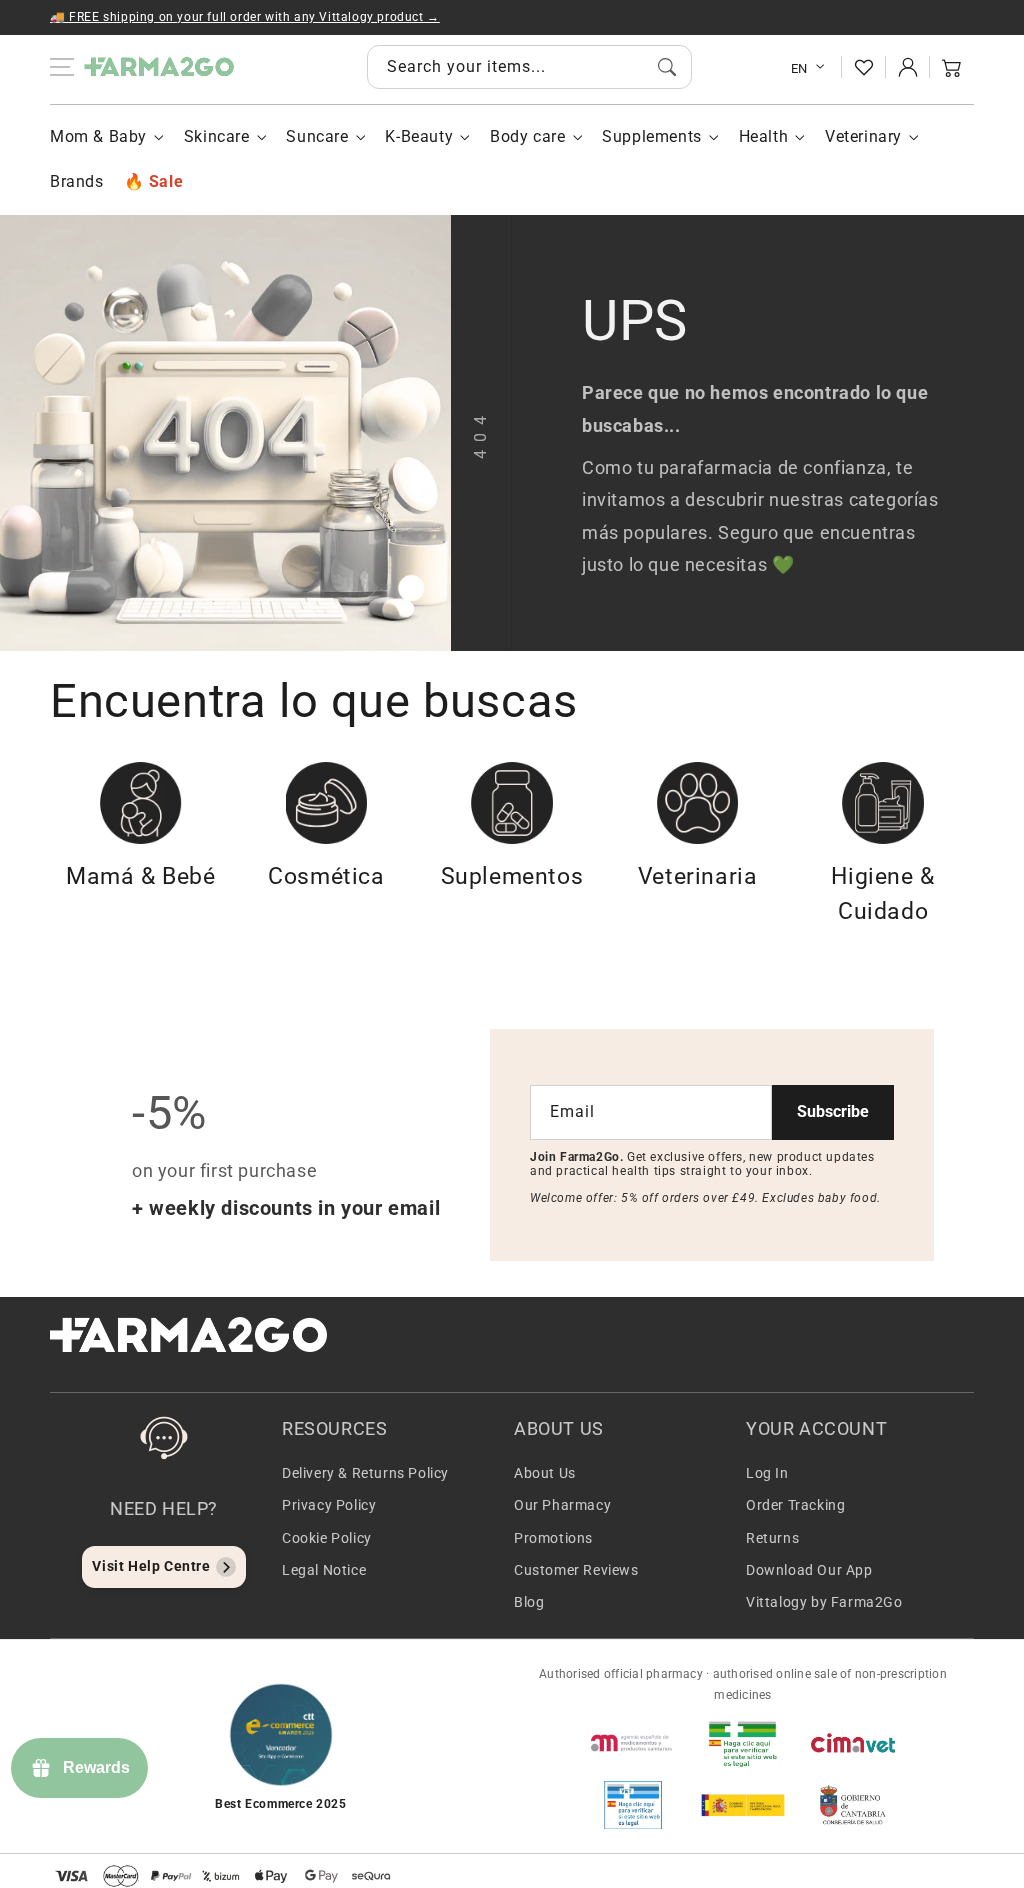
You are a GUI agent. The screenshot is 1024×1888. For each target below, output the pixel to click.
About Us (545, 1473)
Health (764, 136)
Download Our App (809, 1570)
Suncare (317, 136)
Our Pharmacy (562, 1505)
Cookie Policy (327, 1538)
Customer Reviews (576, 1570)
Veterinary (863, 136)
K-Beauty (419, 136)
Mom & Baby (98, 136)
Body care (527, 136)
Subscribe (833, 1111)
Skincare (217, 136)
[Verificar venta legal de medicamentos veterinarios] (633, 1805)
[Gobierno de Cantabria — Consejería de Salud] (853, 1805)
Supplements (652, 136)
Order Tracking (795, 1505)
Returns (772, 1538)
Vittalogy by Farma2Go (824, 1602)
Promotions (553, 1538)
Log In (767, 1473)
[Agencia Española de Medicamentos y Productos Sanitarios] (633, 1743)
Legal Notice (324, 1570)
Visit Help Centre (151, 1566)
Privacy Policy (329, 1505)
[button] (952, 67)
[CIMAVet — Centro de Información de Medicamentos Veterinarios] (853, 1743)
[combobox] (529, 67)
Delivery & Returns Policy (365, 1473)
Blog (529, 1602)
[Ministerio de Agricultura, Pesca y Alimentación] (743, 1805)
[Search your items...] (667, 67)
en (799, 68)
